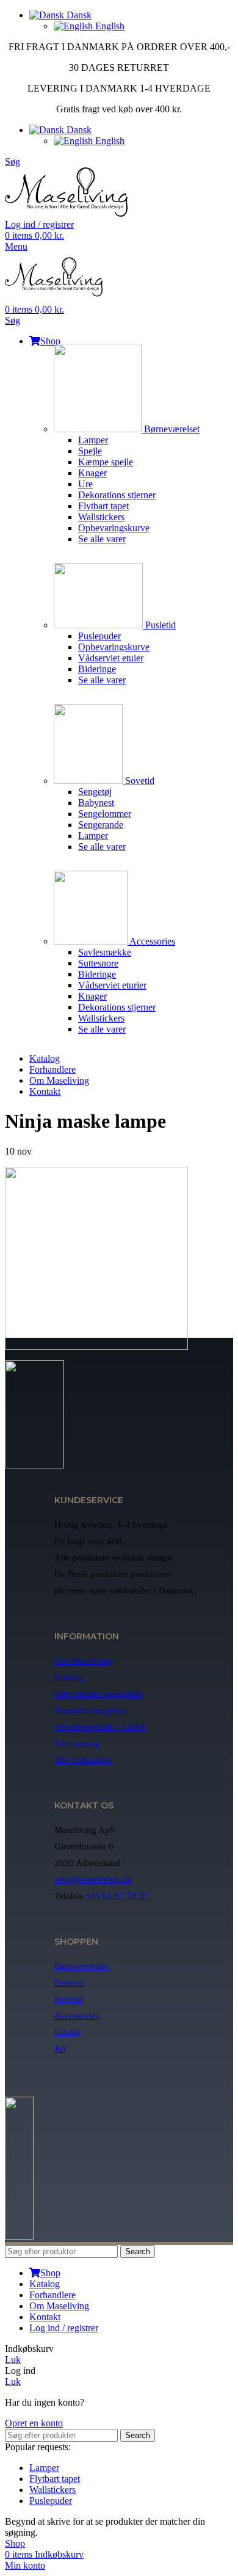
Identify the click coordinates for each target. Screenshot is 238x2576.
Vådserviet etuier (111, 658)
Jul (60, 2048)
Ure (85, 484)
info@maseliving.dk (93, 1879)
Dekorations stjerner (117, 495)
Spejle (90, 451)
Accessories (151, 941)
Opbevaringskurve (114, 528)
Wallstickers (101, 517)
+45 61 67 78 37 (117, 1896)
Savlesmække (105, 952)
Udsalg (68, 2032)
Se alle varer (102, 539)
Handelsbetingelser (91, 1710)
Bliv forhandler (83, 1760)
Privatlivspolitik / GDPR (100, 1727)
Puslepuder (99, 636)
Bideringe (97, 669)
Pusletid (159, 625)
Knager (92, 473)
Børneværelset (171, 429)
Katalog (69, 1677)
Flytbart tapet (103, 506)
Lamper (93, 440)
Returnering (77, 1743)
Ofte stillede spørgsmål (98, 1694)
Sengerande (101, 825)
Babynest (96, 803)
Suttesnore (98, 963)
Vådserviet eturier (112, 985)
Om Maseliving (84, 1661)
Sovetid (139, 781)
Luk (13, 2360)
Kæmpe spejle (106, 462)
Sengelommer (105, 814)
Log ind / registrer (64, 2328)
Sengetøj (95, 792)
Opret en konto (34, 2423)
